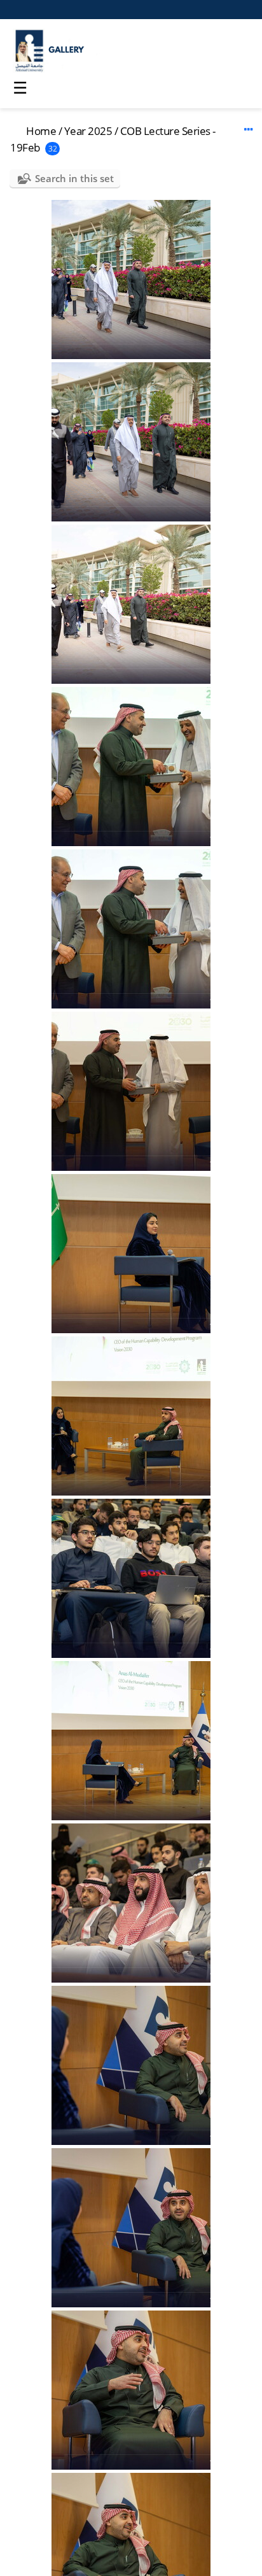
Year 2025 (88, 131)
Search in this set (74, 178)
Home (41, 131)
